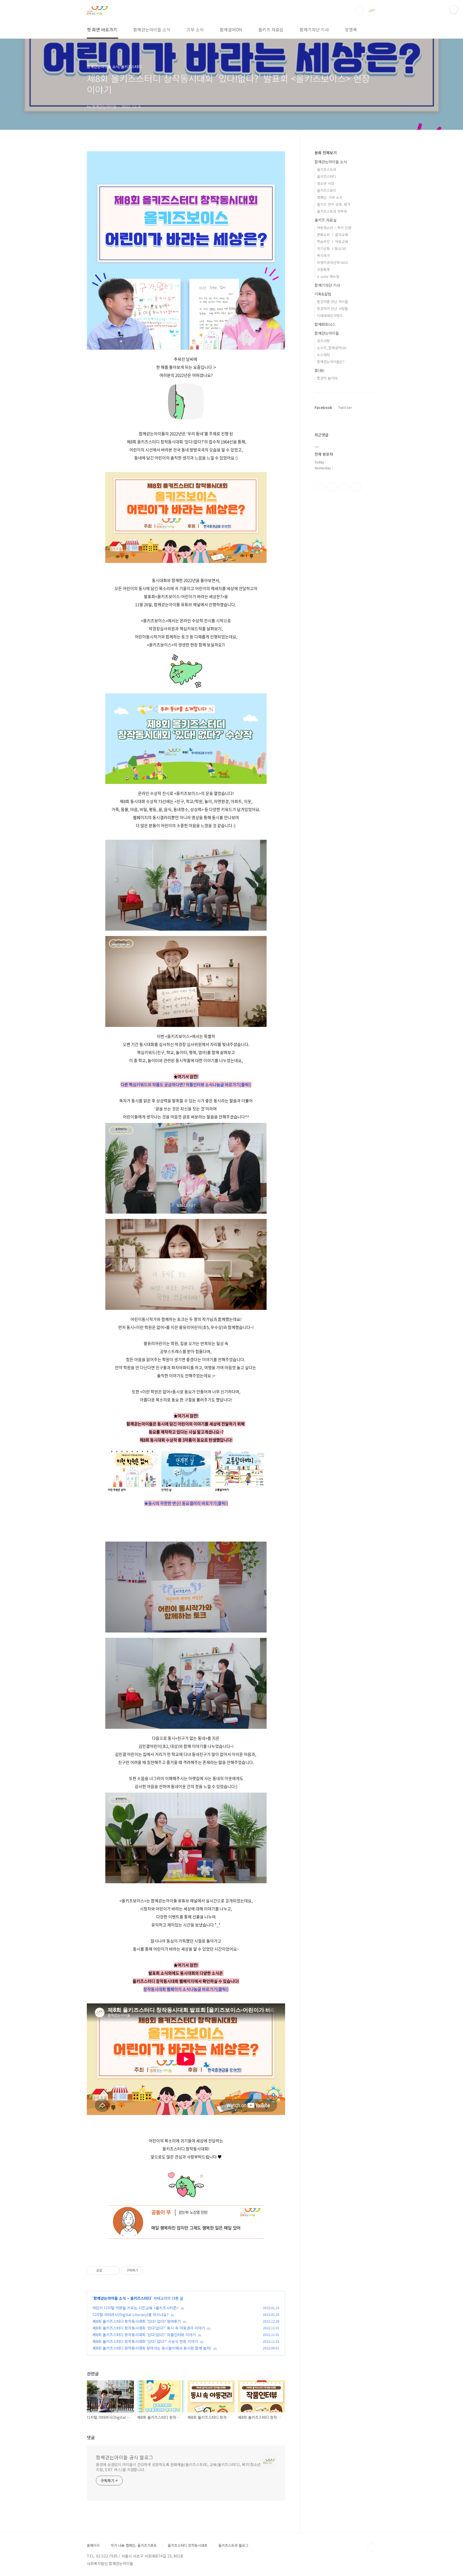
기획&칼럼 (323, 294)
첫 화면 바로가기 (102, 30)
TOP (372, 2548)
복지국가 (323, 255)
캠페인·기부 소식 (330, 197)
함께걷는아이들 (327, 333)
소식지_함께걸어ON (332, 348)
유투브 (356, 487)
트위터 (344, 487)
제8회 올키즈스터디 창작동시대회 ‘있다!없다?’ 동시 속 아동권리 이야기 (149, 2328)
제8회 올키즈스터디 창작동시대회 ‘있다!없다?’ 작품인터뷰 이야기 (144, 2335)
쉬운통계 (323, 269)
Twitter (345, 407)
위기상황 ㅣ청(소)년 (331, 248)
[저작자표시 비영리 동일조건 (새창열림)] (150, 2271)
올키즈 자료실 (271, 30)
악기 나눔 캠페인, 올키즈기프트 (134, 2545)
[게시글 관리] (114, 2271)
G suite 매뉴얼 (328, 276)
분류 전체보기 (326, 153)
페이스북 (319, 487)
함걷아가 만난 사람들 (333, 309)
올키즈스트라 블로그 (233, 2545)
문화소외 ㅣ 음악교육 (333, 235)
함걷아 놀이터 (327, 378)
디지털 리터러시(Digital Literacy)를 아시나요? (130, 2315)
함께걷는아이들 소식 (152, 30)
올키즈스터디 (141, 2298)
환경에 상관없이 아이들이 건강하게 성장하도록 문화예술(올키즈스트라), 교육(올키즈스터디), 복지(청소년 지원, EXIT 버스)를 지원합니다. (178, 2467)
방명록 (351, 30)
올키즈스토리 (327, 190)
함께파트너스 (325, 324)
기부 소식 (195, 30)
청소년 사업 (326, 183)
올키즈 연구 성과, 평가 (334, 204)
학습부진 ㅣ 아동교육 (333, 242)
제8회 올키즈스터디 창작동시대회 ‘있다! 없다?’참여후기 (137, 2321)
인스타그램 (332, 487)
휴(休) (320, 370)
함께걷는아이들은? (331, 362)
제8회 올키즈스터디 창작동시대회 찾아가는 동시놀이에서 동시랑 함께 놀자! (152, 2348)
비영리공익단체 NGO (333, 262)
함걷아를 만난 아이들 (333, 302)
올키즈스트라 (327, 169)
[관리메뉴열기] (454, 9)
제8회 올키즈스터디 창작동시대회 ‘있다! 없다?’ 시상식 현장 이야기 (145, 2341)
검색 (360, 11)
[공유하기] (107, 2271)
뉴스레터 (323, 355)
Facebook (323, 407)
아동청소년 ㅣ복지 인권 (334, 228)
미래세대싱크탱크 (330, 316)
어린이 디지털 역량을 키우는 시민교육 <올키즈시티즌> (136, 2308)
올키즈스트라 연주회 (332, 211)
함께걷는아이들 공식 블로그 (125, 2457)
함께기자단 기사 (314, 30)
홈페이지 (93, 2545)
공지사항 (323, 341)
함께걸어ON (231, 30)
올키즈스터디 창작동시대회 (188, 2545)
